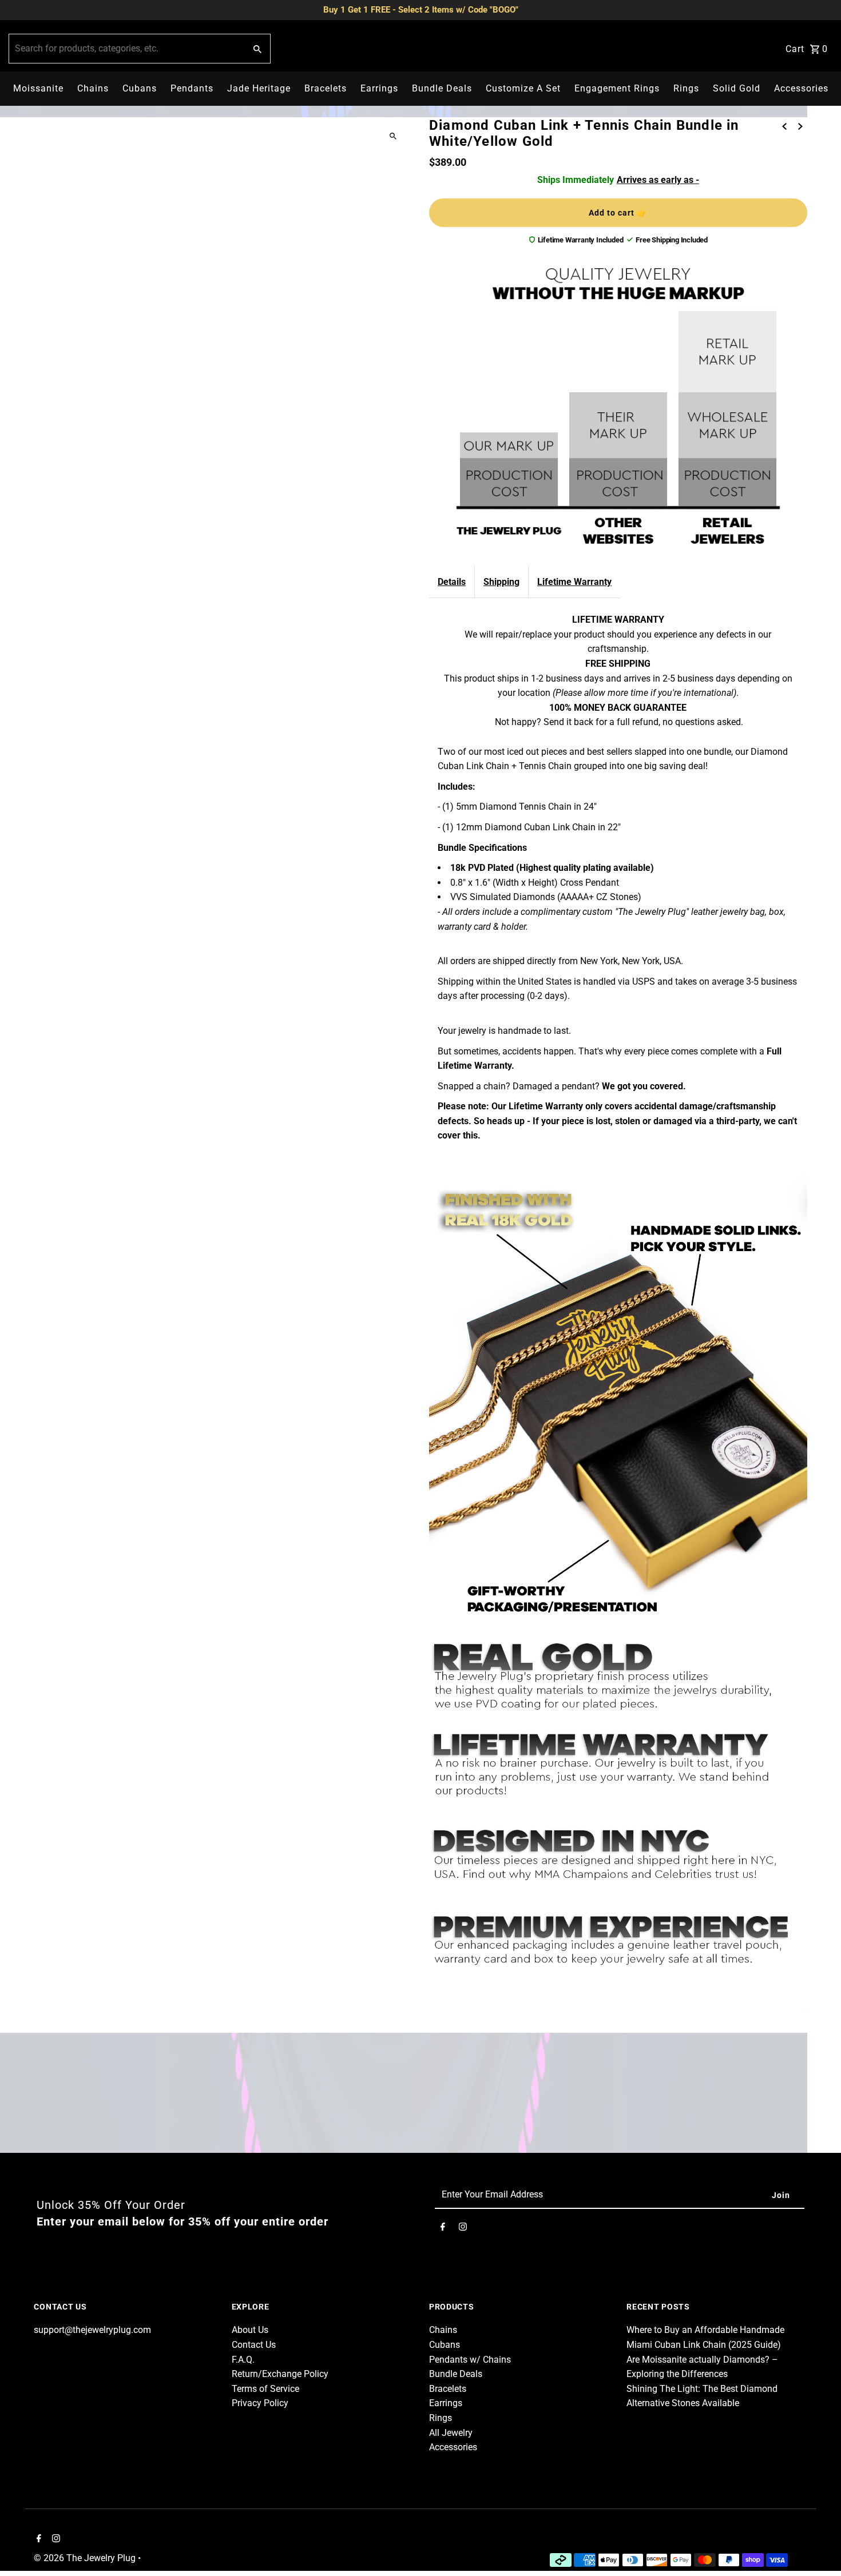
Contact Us (254, 2345)
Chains (93, 88)
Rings (686, 88)
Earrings (379, 88)
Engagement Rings (617, 88)
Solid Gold (737, 88)
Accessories (801, 88)
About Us (250, 2330)
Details (452, 582)
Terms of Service (265, 2389)
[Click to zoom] (393, 136)
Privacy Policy (260, 2403)
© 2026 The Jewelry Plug (86, 2558)
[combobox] (126, 49)
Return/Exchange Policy (280, 2374)
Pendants (192, 88)
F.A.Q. (243, 2360)
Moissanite (38, 88)
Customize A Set (523, 88)
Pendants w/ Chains (470, 2360)
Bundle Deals (442, 88)
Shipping (501, 582)
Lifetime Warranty (574, 582)
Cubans (140, 88)
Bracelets (326, 88)
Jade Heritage (259, 88)
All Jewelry (451, 2433)
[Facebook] (443, 2229)
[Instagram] (463, 2229)
